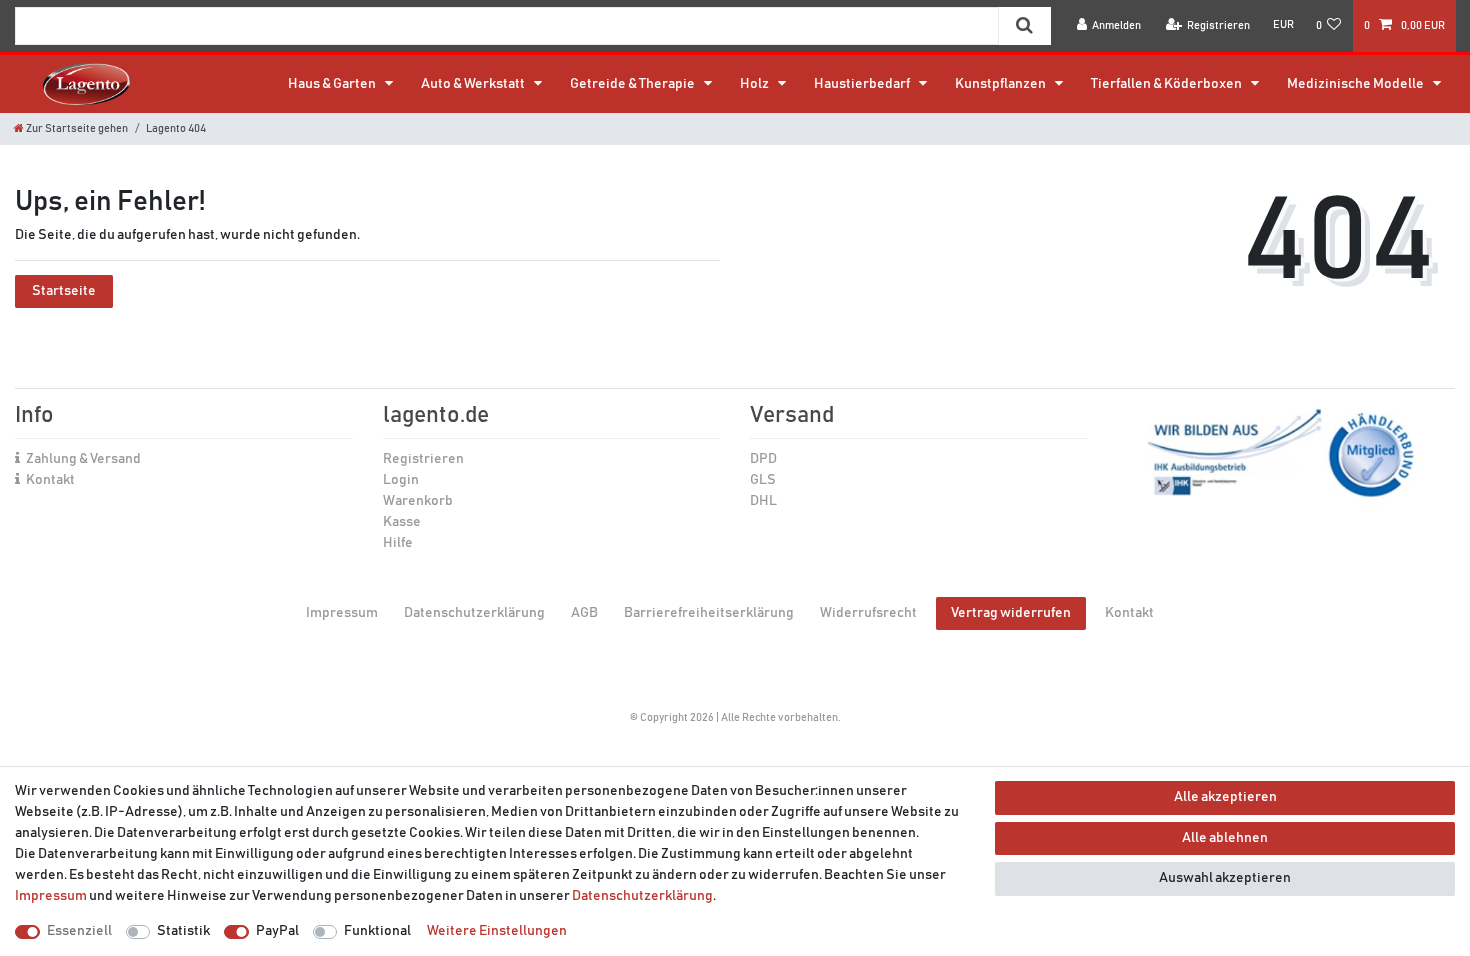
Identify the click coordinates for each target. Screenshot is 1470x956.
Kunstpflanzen (1001, 84)
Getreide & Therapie (633, 84)
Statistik (183, 931)
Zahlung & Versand (83, 459)
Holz (755, 84)
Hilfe (398, 543)
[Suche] (1024, 26)
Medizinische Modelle (1356, 84)
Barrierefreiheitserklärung (709, 613)
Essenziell (79, 931)
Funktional (377, 931)
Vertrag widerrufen (1011, 613)
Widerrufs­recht (868, 613)
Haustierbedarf (863, 84)
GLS (763, 480)
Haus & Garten (333, 84)
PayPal (277, 931)
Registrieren (423, 459)
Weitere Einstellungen (497, 931)
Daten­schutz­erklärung (474, 613)
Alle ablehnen (1225, 838)
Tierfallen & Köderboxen (1167, 84)
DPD (763, 459)
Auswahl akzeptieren (1225, 878)
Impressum (342, 613)
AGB (584, 613)
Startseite (64, 291)
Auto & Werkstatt (474, 84)
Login (401, 480)
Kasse (402, 522)
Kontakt (50, 480)
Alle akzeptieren (1225, 797)
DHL (763, 501)
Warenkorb (418, 501)
